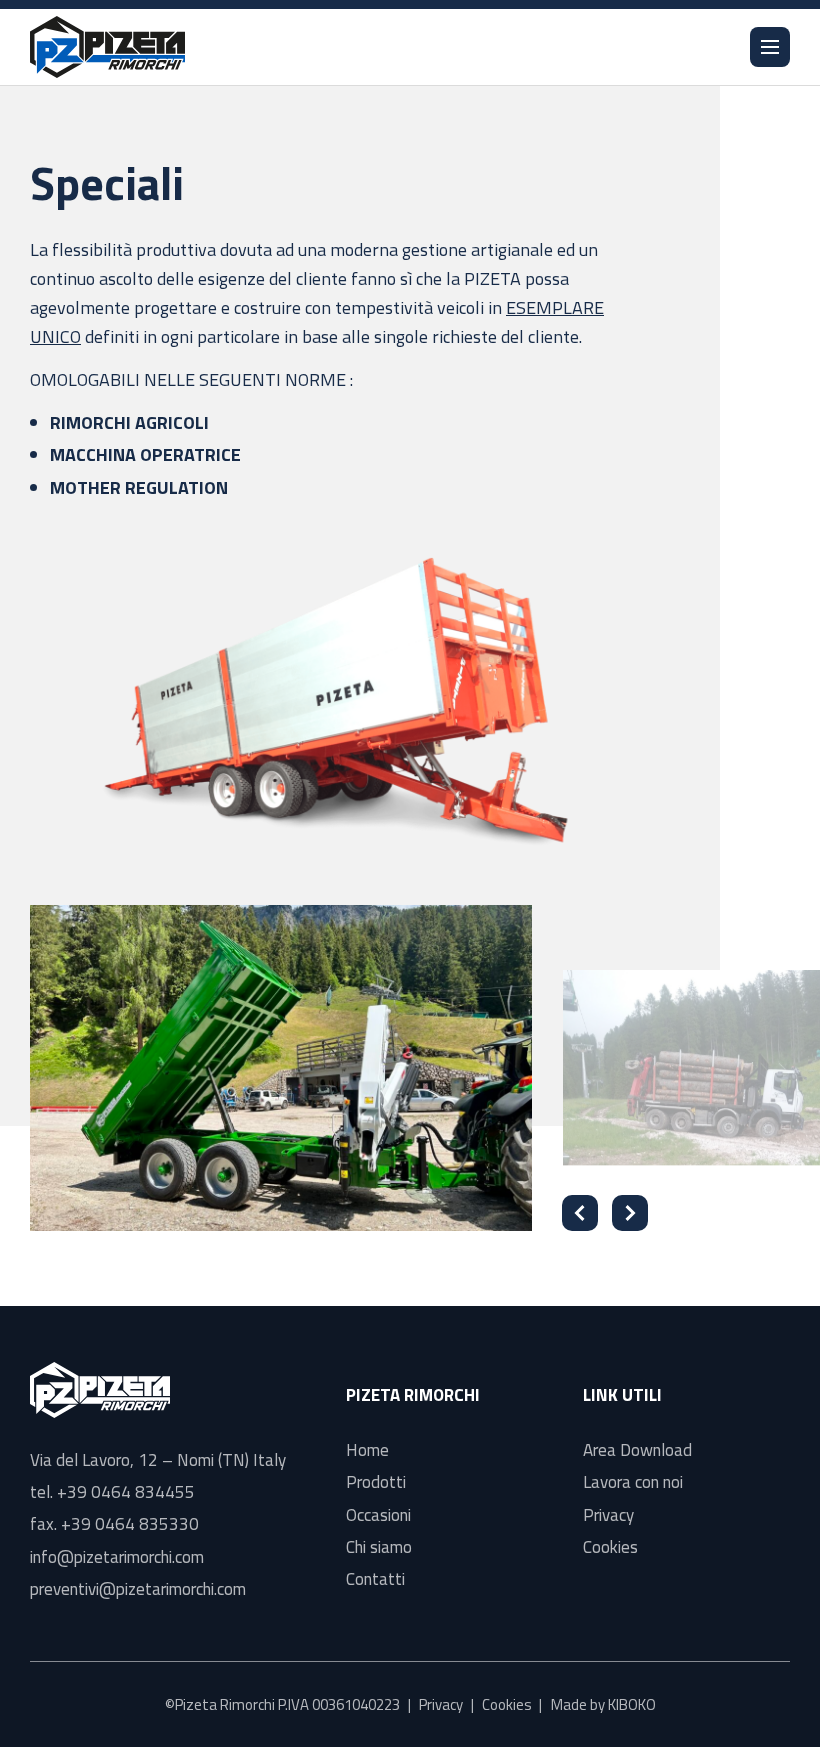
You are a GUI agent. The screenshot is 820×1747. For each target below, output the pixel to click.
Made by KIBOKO (603, 1704)
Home (367, 1450)
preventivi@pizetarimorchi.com (138, 1589)
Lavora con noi (633, 1482)
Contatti (375, 1579)
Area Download (637, 1450)
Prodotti (376, 1482)
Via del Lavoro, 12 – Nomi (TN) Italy (158, 1460)
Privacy (608, 1515)
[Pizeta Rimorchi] (107, 47)
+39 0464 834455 (126, 1492)
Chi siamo (379, 1547)
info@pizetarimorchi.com (117, 1557)
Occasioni (378, 1515)
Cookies (610, 1547)
